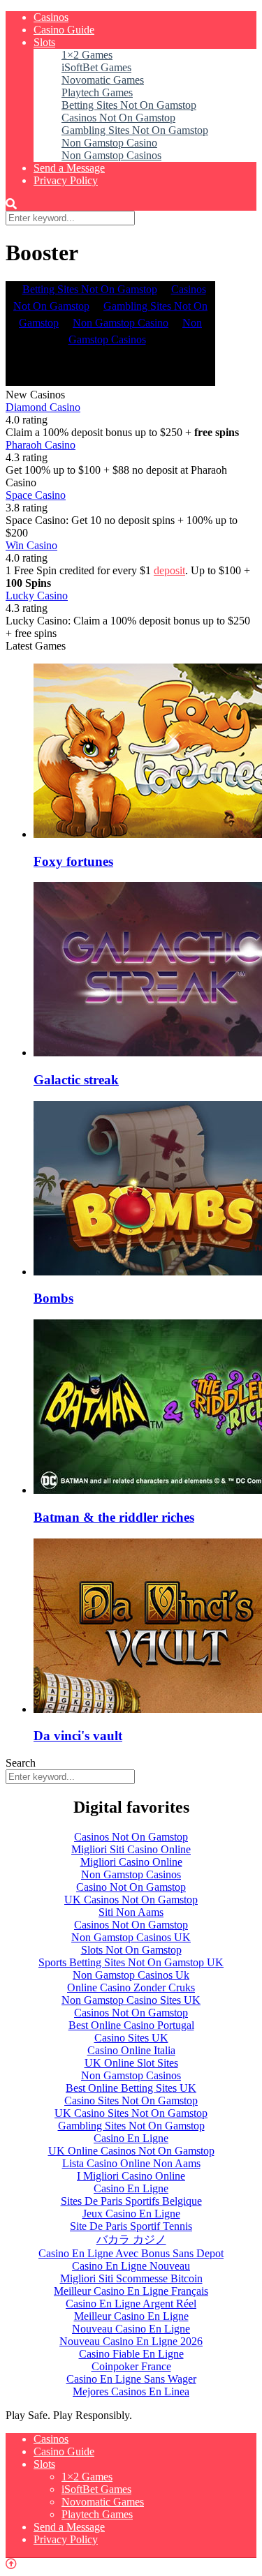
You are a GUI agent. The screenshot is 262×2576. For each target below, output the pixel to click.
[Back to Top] (11, 2564)
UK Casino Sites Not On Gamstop (131, 2113)
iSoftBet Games (96, 67)
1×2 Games (87, 55)
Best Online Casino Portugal (131, 2025)
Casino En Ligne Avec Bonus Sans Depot (131, 2253)
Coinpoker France (131, 2366)
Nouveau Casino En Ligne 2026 (131, 2341)
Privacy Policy (66, 180)
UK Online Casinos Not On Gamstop (131, 2151)
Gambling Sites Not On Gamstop (135, 130)
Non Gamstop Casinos (111, 155)
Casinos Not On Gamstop (118, 118)
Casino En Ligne (131, 2138)
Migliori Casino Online (131, 1862)
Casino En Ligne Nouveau (131, 2266)
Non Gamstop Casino (109, 143)
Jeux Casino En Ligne (131, 2214)
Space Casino (36, 495)
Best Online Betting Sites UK (131, 2088)
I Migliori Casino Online (131, 2176)
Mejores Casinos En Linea (131, 2391)
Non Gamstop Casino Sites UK (131, 2000)
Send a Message (69, 168)
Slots (44, 42)
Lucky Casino (37, 596)
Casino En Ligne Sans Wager (131, 2379)
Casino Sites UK (131, 2038)
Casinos (51, 17)
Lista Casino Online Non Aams (131, 2163)
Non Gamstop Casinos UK (131, 1937)
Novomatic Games (103, 80)
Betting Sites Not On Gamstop (129, 105)
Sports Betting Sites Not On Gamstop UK (131, 1962)
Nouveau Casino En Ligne (131, 2329)
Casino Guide (64, 30)
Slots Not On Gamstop (131, 1950)
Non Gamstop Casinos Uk (131, 1975)
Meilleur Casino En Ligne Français (131, 2291)
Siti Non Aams (131, 1912)
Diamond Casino (43, 407)
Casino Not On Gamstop (131, 1887)
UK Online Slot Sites (131, 2063)
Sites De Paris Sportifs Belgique (131, 2201)
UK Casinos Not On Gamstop (131, 1900)
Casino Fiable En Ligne (131, 2354)
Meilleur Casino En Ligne (131, 2316)
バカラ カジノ (131, 2239)
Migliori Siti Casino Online (131, 1849)
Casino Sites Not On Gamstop (131, 2101)
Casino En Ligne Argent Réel (131, 2304)
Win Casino (31, 545)
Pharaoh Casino (41, 445)
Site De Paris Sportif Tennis (131, 2226)
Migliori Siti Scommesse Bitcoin (131, 2278)
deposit (169, 570)
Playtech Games (97, 92)
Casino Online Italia (131, 2050)
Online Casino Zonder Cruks (131, 1987)
